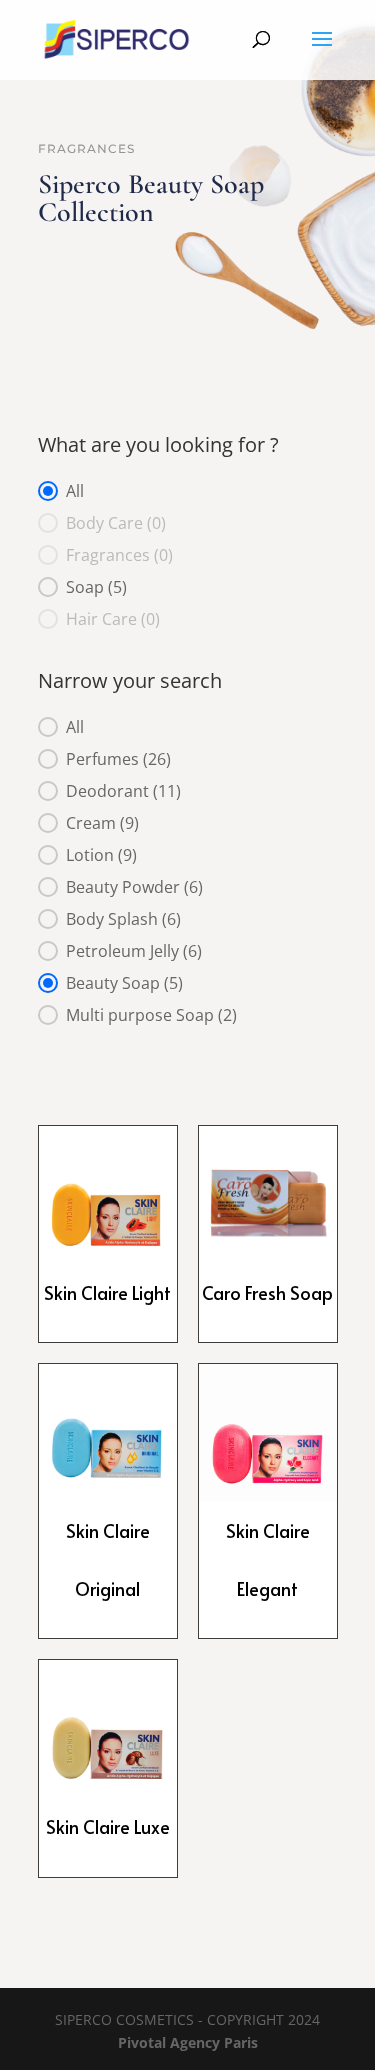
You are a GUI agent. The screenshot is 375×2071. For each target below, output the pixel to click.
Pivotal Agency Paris (188, 2042)
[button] (188, 491)
